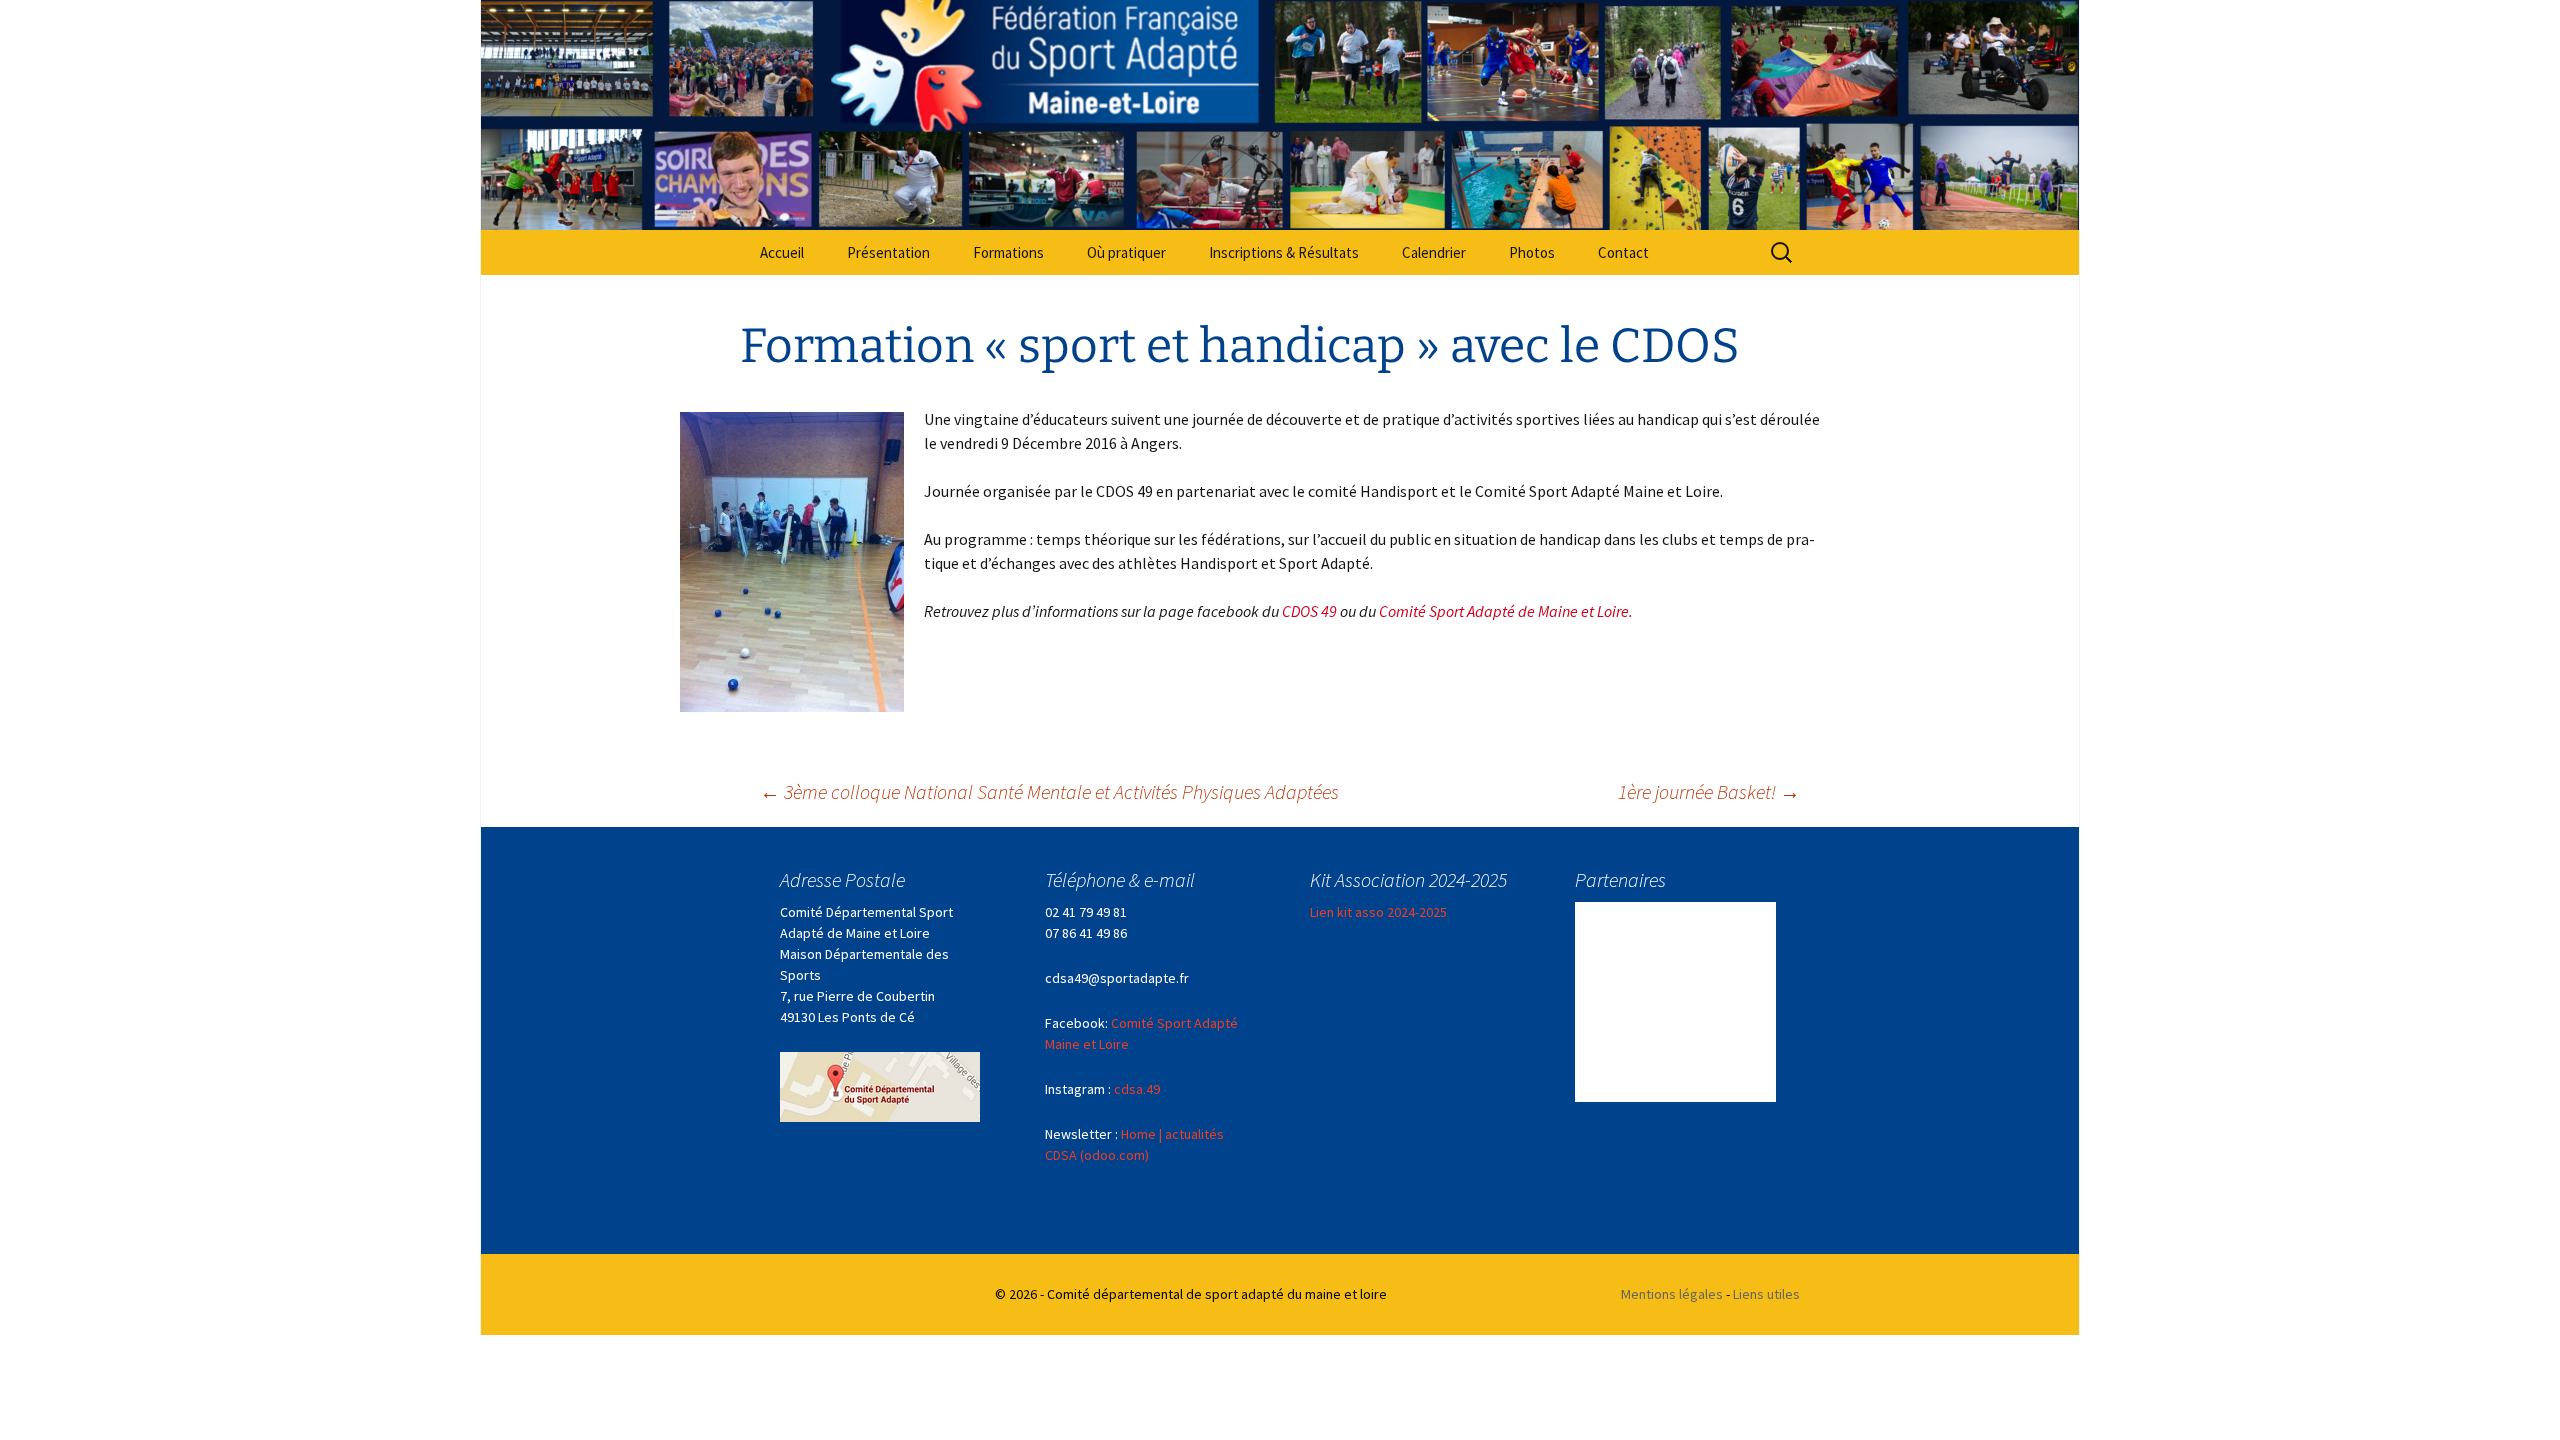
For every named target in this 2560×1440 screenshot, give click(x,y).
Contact (1623, 252)
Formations (1008, 252)
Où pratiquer (1126, 252)
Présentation (888, 252)
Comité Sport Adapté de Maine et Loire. (1506, 611)
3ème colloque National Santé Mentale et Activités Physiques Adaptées (1049, 791)
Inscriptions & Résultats (1284, 252)
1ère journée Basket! (1709, 791)
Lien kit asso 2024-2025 (1378, 912)
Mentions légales (1672, 1294)
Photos (1532, 252)
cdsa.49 (1137, 1089)
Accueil (782, 252)
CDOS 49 (1309, 611)
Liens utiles (1766, 1294)
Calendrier (1434, 252)
